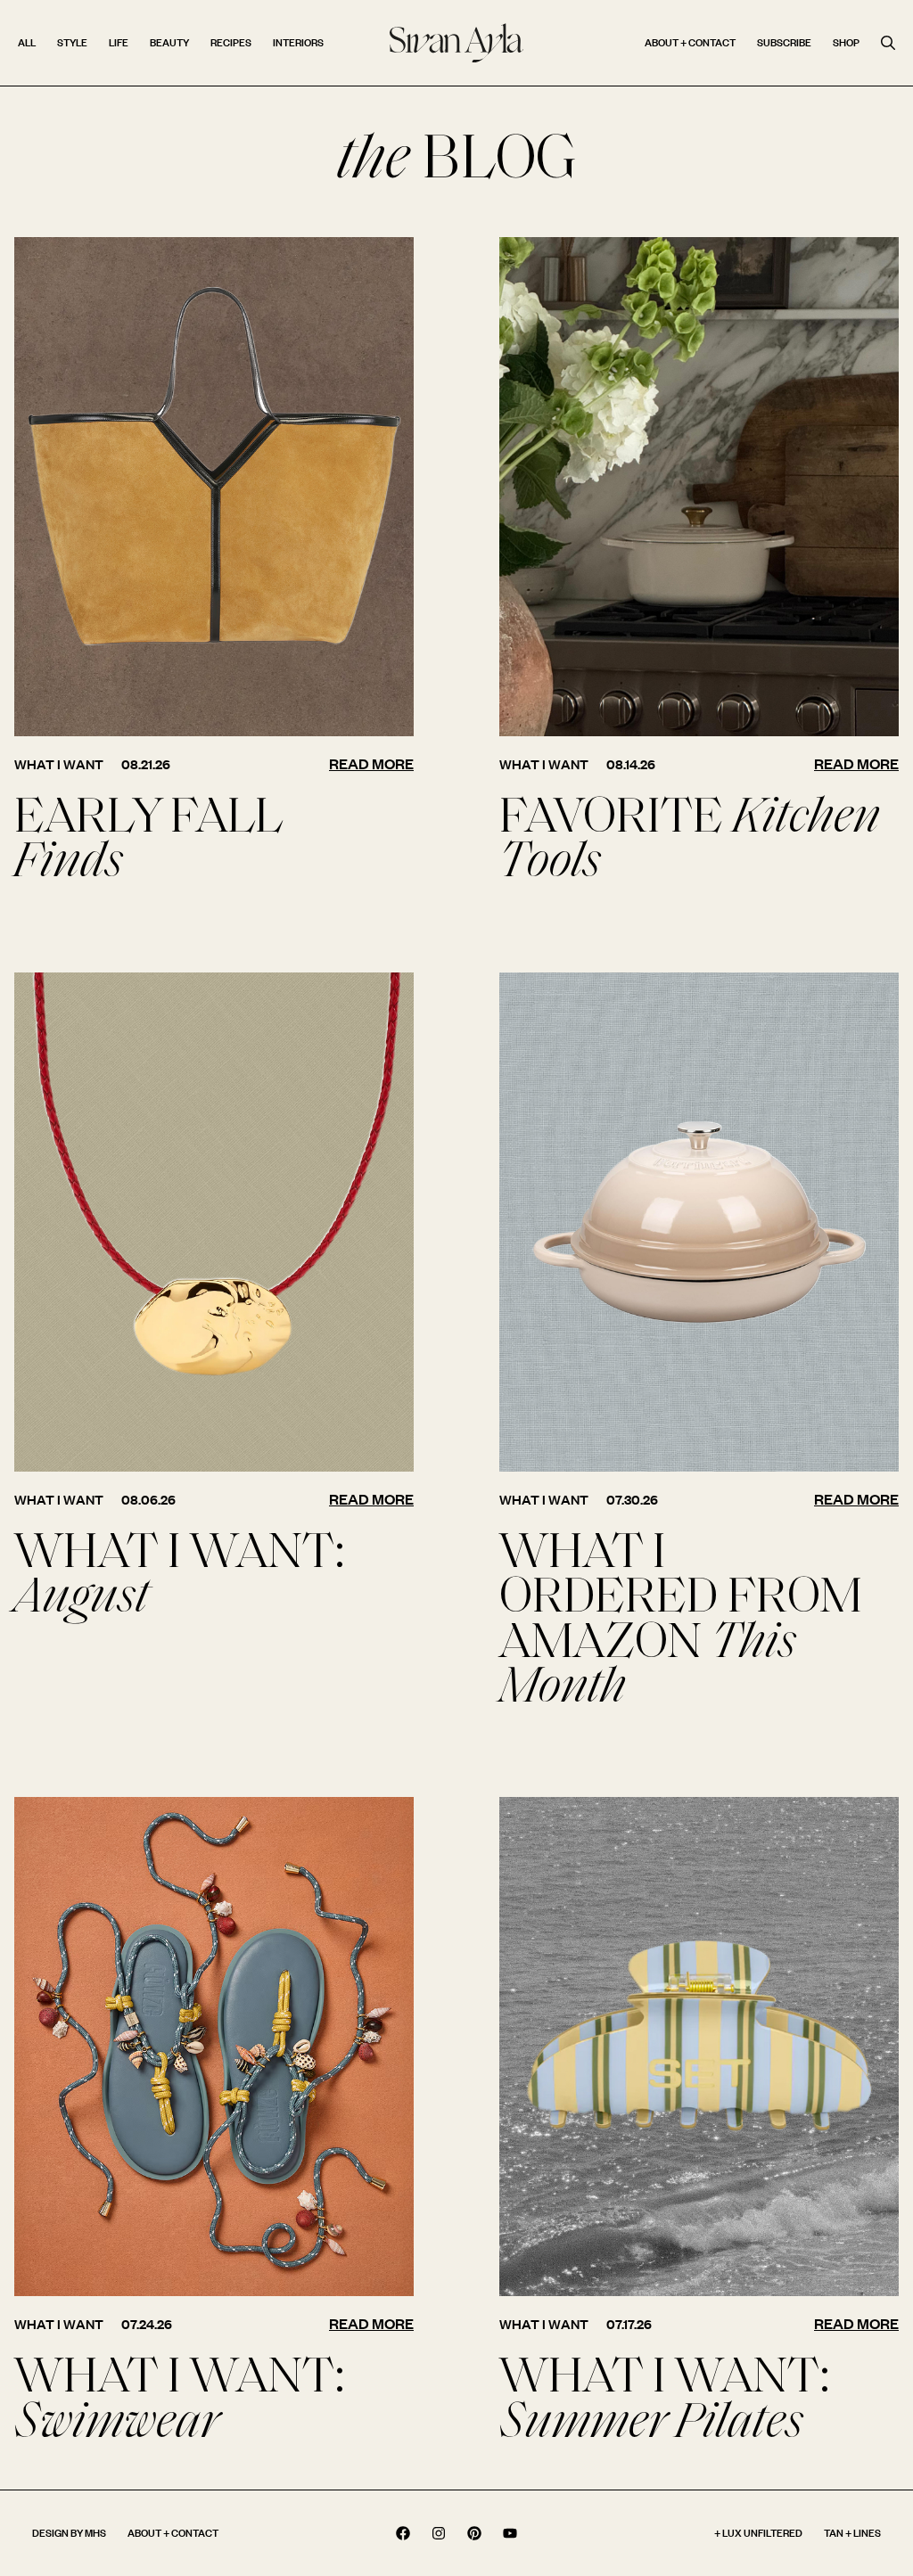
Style (72, 42)
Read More (371, 763)
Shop (846, 42)
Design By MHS (69, 2533)
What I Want (59, 764)
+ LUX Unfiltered (758, 2533)
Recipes (231, 42)
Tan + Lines (852, 2533)
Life (119, 42)
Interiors (298, 42)
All (27, 42)
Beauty (169, 42)
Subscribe (784, 42)
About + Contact (690, 42)
